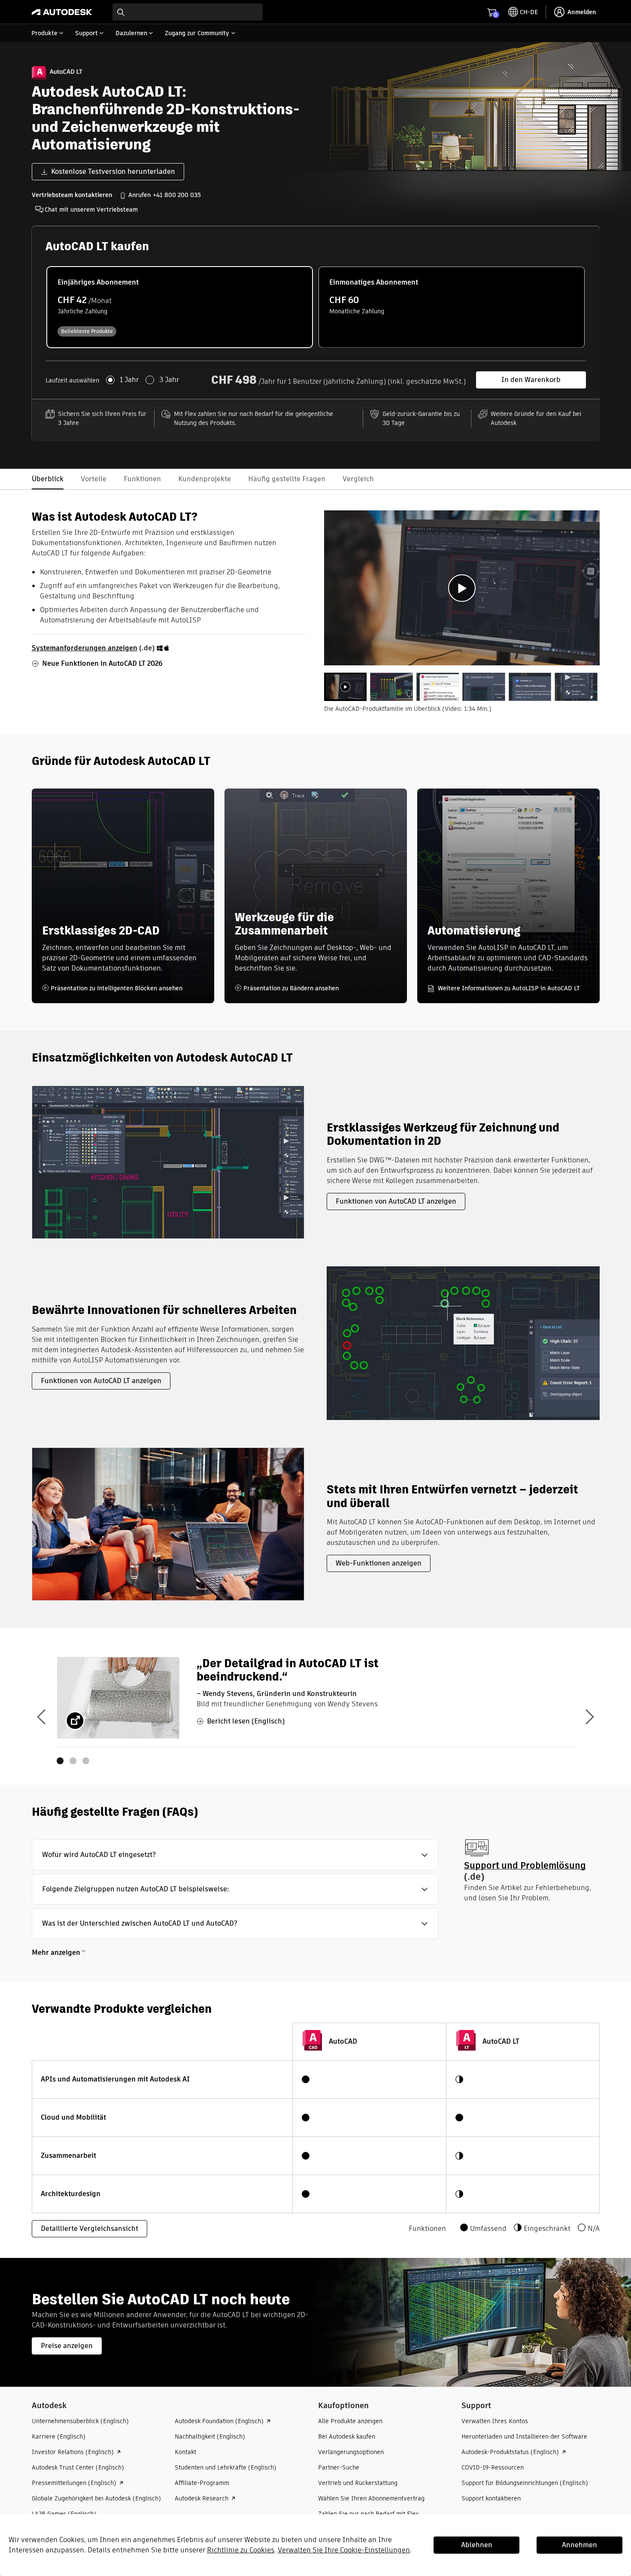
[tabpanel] (462, 588)
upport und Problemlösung (528, 1865)
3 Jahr (169, 380)
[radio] (180, 307)
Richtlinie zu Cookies (241, 2550)
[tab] (345, 687)
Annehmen (579, 2545)
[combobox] (188, 12)
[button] (235, 1855)
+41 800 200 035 (177, 195)
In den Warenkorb (531, 380)
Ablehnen (477, 2545)
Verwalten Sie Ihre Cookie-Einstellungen (344, 2550)
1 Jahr (129, 380)
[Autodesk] (62, 12)
